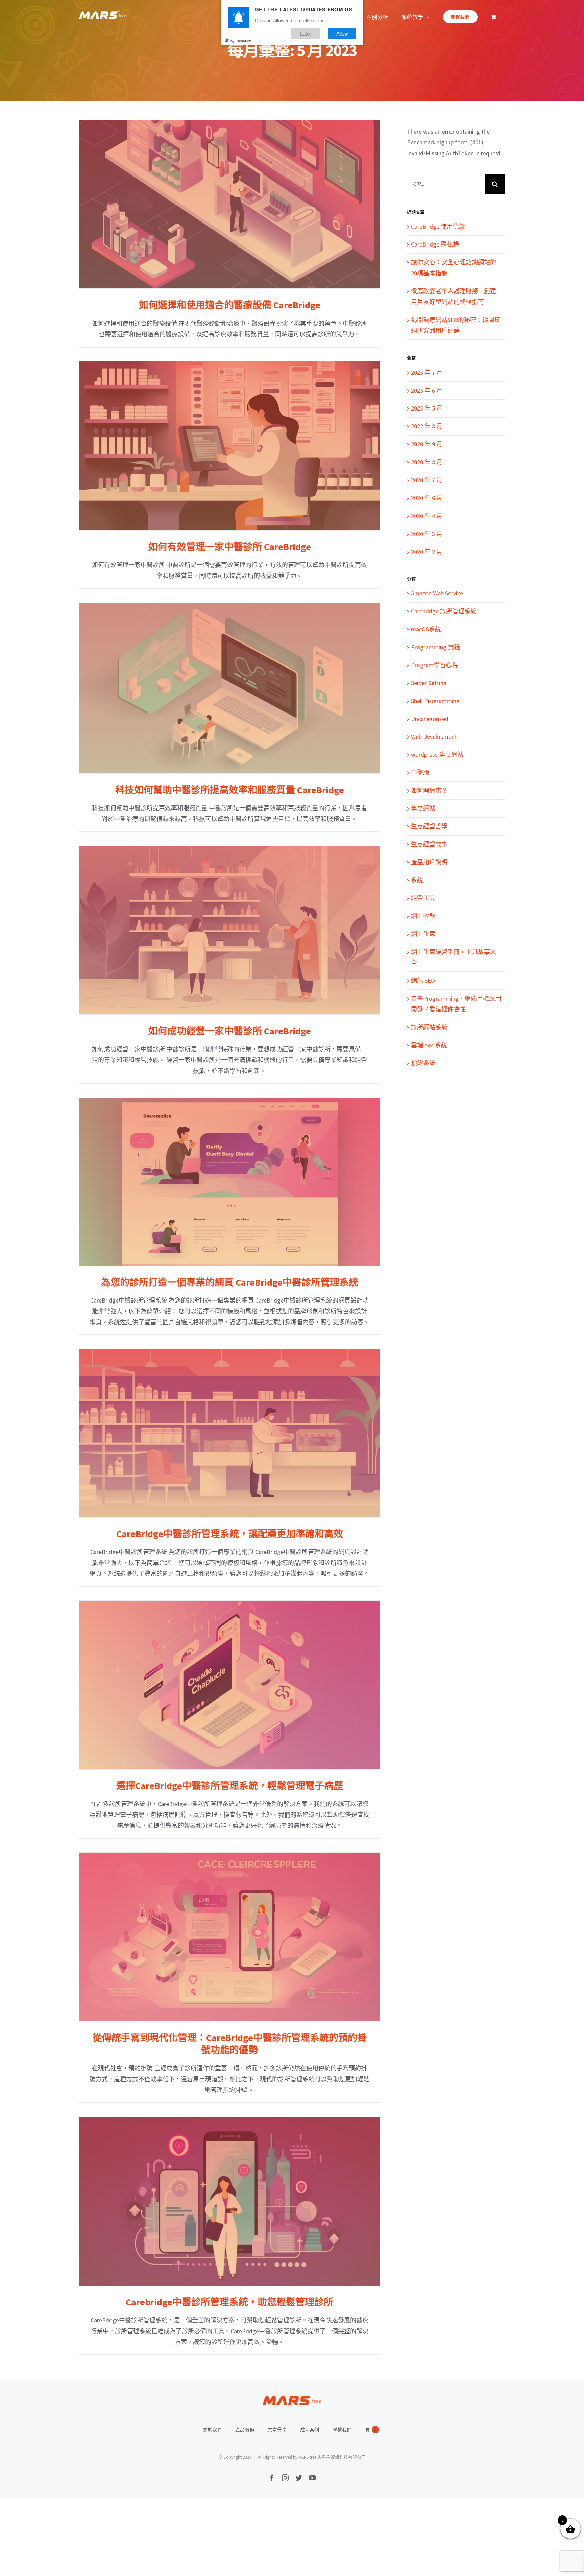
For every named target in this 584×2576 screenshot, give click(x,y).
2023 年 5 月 (427, 408)
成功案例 (310, 2430)
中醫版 (420, 772)
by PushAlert (241, 41)
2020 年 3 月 (427, 534)
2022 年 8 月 (427, 426)
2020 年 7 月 (427, 480)
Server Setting (429, 683)
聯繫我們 (342, 2430)
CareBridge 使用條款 (438, 226)
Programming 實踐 (435, 647)
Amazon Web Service (437, 593)
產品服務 (245, 2430)
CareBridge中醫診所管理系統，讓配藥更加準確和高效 (230, 1433)
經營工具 (423, 898)
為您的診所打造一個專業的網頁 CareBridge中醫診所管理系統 (230, 1182)
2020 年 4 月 (427, 516)
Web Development (434, 737)
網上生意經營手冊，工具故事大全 (454, 957)
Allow (342, 33)
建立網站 (423, 808)
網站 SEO (423, 980)
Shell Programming (435, 701)
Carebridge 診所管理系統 (444, 611)
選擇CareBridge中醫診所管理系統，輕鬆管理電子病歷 (230, 1685)
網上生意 (423, 934)
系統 (417, 880)
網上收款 (423, 916)
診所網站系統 (429, 1027)
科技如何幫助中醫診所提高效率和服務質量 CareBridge (230, 688)
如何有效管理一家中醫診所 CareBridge (230, 446)
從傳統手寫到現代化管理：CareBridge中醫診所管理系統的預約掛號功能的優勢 (230, 1937)
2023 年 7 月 (427, 372)
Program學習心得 (434, 665)
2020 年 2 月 (427, 552)
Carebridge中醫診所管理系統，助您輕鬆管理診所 (230, 2201)
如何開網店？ (429, 790)
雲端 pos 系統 (429, 1045)
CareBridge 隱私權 (435, 244)
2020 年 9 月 (427, 444)
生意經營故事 (429, 844)
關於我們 (212, 2430)
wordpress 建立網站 (437, 755)
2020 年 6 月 (427, 498)
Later (306, 33)
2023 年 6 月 (427, 390)
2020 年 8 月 (427, 462)
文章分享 (277, 2430)
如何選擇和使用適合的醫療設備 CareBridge (230, 204)
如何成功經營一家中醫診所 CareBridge (230, 930)
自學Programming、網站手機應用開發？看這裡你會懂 (456, 1004)
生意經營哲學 (429, 826)
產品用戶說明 (429, 862)
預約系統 (423, 1063)
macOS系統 (426, 629)
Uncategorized (430, 719)
